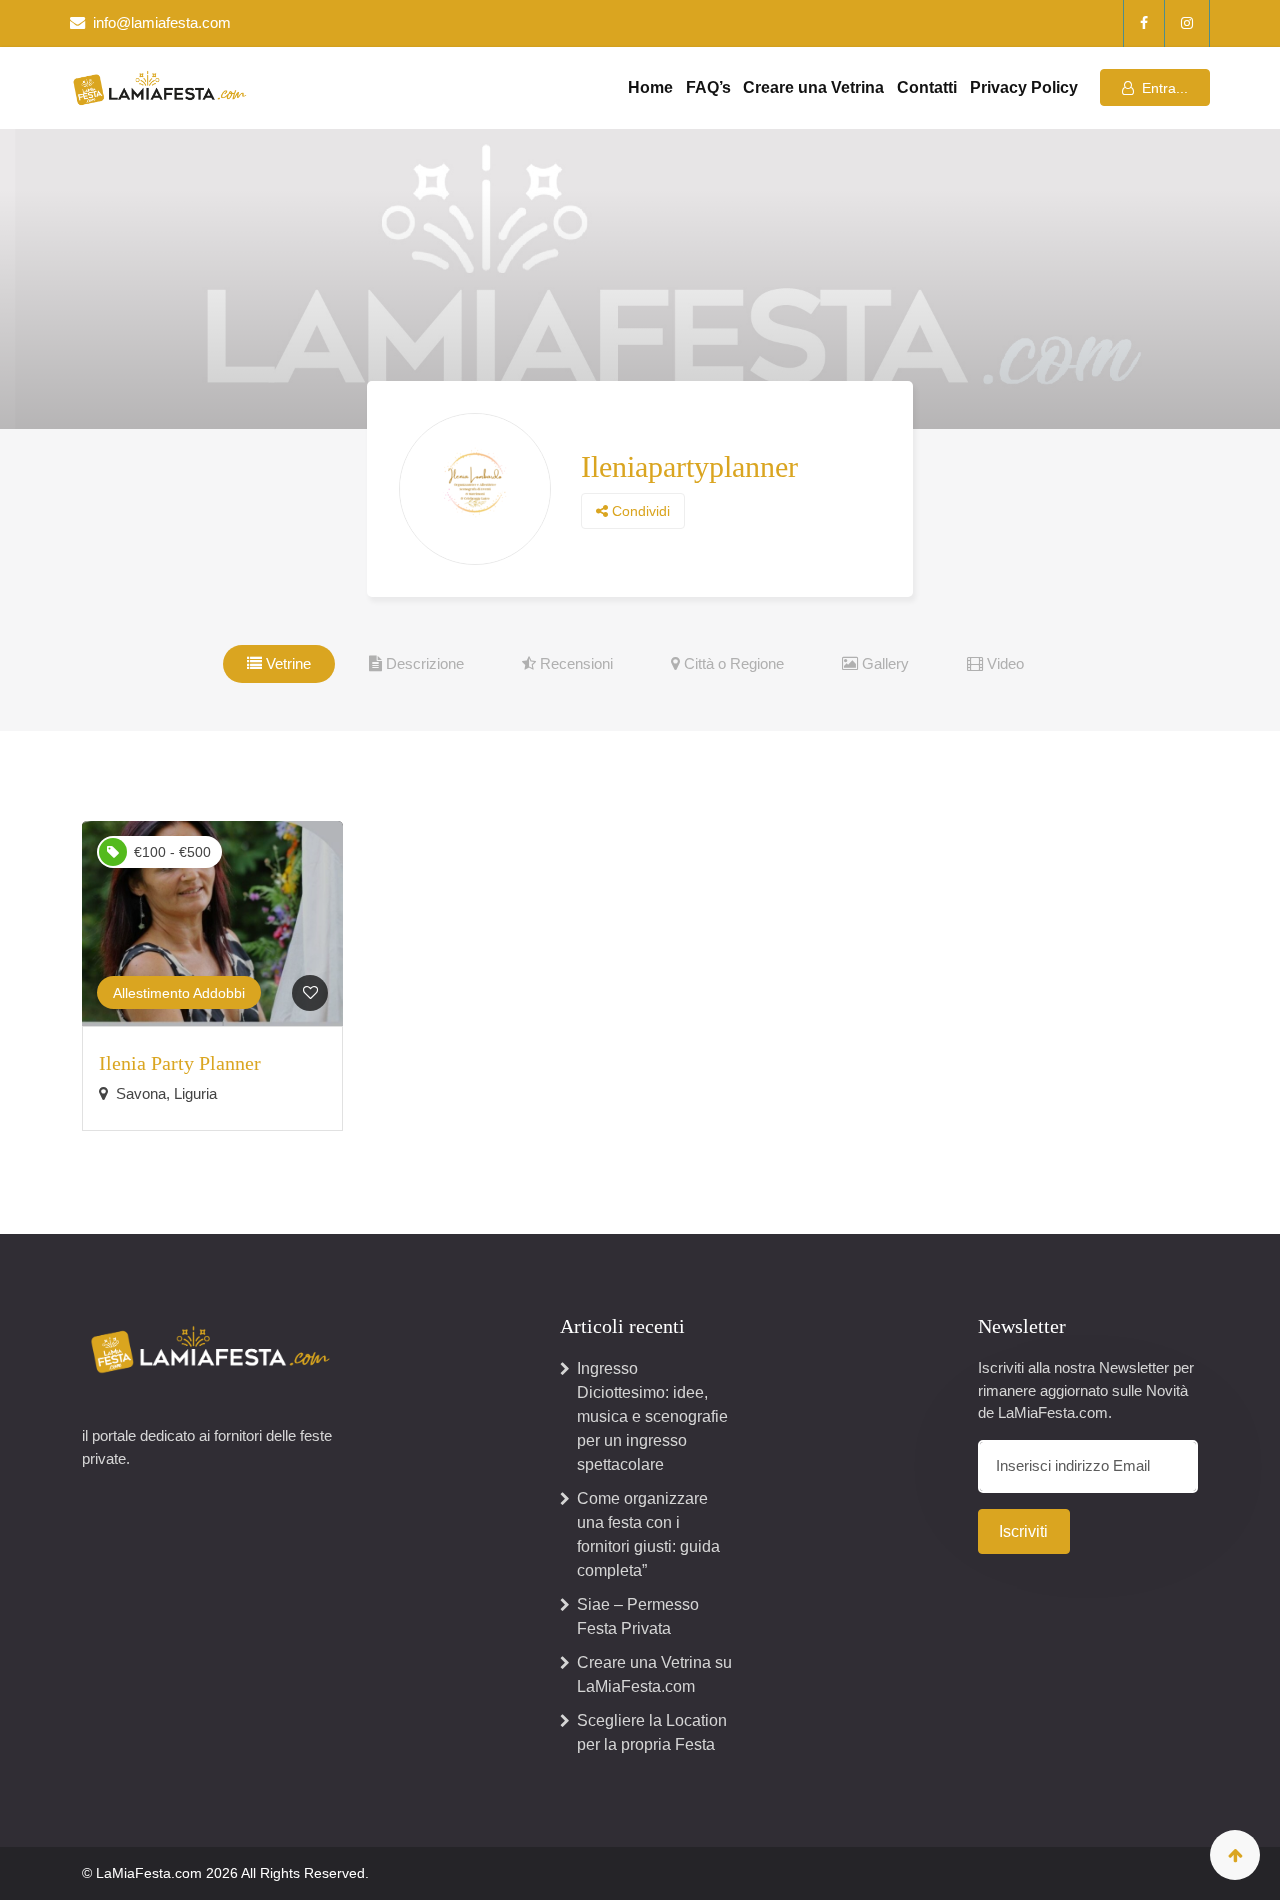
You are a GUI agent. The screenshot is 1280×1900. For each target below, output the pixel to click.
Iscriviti (1023, 1531)
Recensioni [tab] (574, 663)
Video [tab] (1003, 663)
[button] (1155, 87)
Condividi (639, 511)
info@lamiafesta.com (162, 22)
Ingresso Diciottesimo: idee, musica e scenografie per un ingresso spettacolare (652, 1416)
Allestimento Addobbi (179, 993)
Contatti (927, 87)
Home (650, 87)
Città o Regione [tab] (732, 663)
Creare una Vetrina (813, 87)
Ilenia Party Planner (180, 1063)
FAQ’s (708, 87)
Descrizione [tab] (423, 663)
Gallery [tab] (883, 663)
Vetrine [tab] (286, 663)
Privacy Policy (1024, 87)
